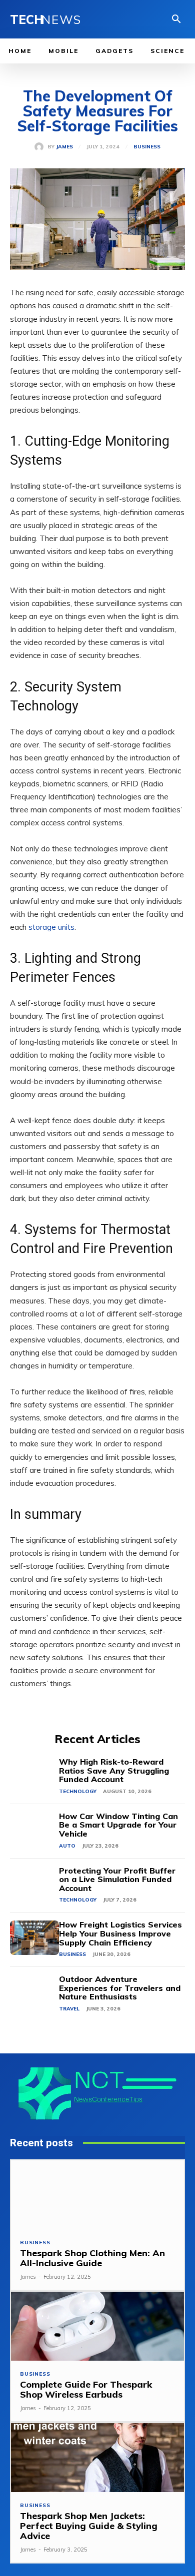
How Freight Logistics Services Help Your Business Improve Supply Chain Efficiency (120, 1933)
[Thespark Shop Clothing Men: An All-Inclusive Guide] (97, 2195)
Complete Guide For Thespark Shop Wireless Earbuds (86, 2389)
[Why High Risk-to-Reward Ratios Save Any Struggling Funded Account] (34, 1775)
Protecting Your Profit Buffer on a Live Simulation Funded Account (117, 1879)
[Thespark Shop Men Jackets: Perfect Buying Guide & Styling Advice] (97, 2458)
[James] (41, 147)
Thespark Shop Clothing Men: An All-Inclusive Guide (92, 2258)
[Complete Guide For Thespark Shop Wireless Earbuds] (97, 2326)
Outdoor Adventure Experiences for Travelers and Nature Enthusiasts (120, 1988)
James (64, 147)
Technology (78, 1791)
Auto (67, 1846)
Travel (69, 2009)
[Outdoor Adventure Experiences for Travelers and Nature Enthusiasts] (34, 1992)
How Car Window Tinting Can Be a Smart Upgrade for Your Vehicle (118, 1825)
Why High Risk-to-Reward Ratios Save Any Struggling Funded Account (114, 1770)
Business (147, 147)
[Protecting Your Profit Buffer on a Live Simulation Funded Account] (34, 1884)
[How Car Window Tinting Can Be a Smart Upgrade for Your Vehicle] (34, 1829)
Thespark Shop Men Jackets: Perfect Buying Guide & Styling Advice (89, 2526)
